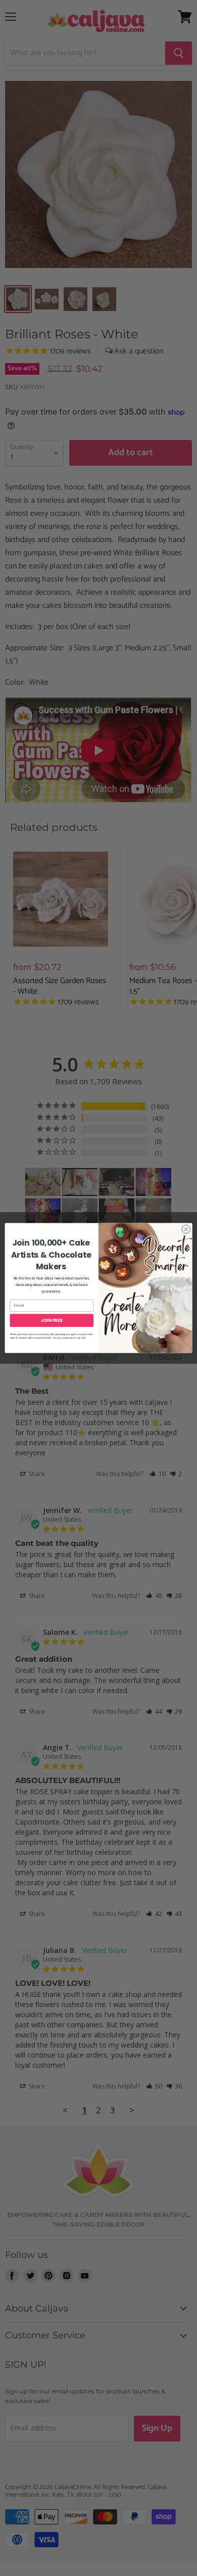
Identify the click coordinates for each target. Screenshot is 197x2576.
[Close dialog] (186, 1229)
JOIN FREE (52, 1320)
